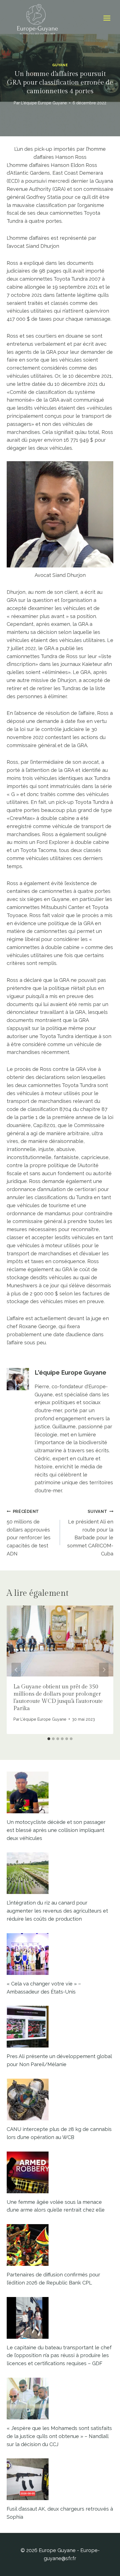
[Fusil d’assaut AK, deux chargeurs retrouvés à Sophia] (60, 2479)
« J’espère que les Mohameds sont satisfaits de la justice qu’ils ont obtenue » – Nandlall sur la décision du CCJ (59, 2436)
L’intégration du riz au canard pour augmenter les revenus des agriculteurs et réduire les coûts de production (57, 1911)
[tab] (49, 1739)
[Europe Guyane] (37, 18)
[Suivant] (104, 1670)
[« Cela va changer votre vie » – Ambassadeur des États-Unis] (60, 1954)
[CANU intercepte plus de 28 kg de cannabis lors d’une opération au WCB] (60, 2100)
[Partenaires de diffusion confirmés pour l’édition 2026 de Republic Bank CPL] (60, 2245)
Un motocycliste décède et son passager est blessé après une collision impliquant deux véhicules (56, 1830)
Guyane (60, 65)
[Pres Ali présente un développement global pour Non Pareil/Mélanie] (60, 2027)
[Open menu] (107, 18)
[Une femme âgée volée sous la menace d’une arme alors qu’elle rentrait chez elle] (60, 2172)
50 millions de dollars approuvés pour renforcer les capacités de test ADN (29, 1533)
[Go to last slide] (16, 1670)
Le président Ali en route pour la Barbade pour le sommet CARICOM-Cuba (90, 1533)
